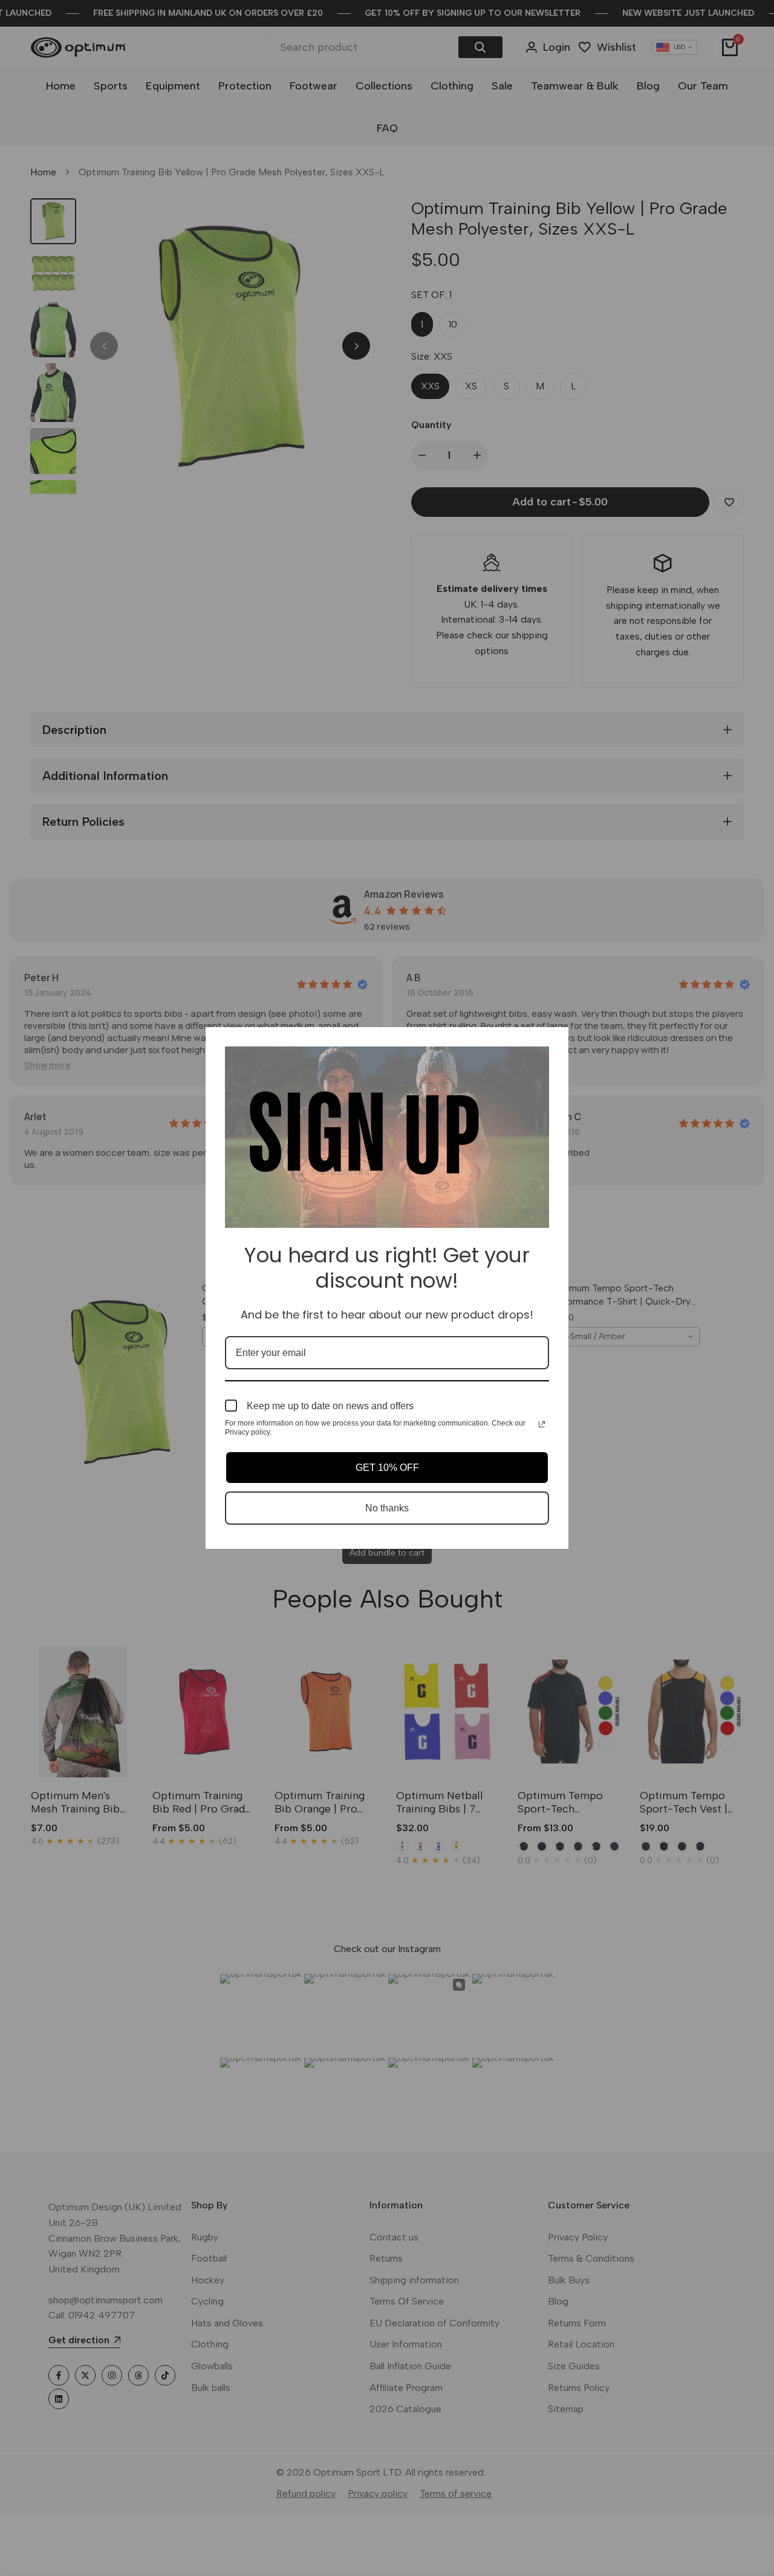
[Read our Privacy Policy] (542, 1424)
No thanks (387, 1508)
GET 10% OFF (387, 1468)
